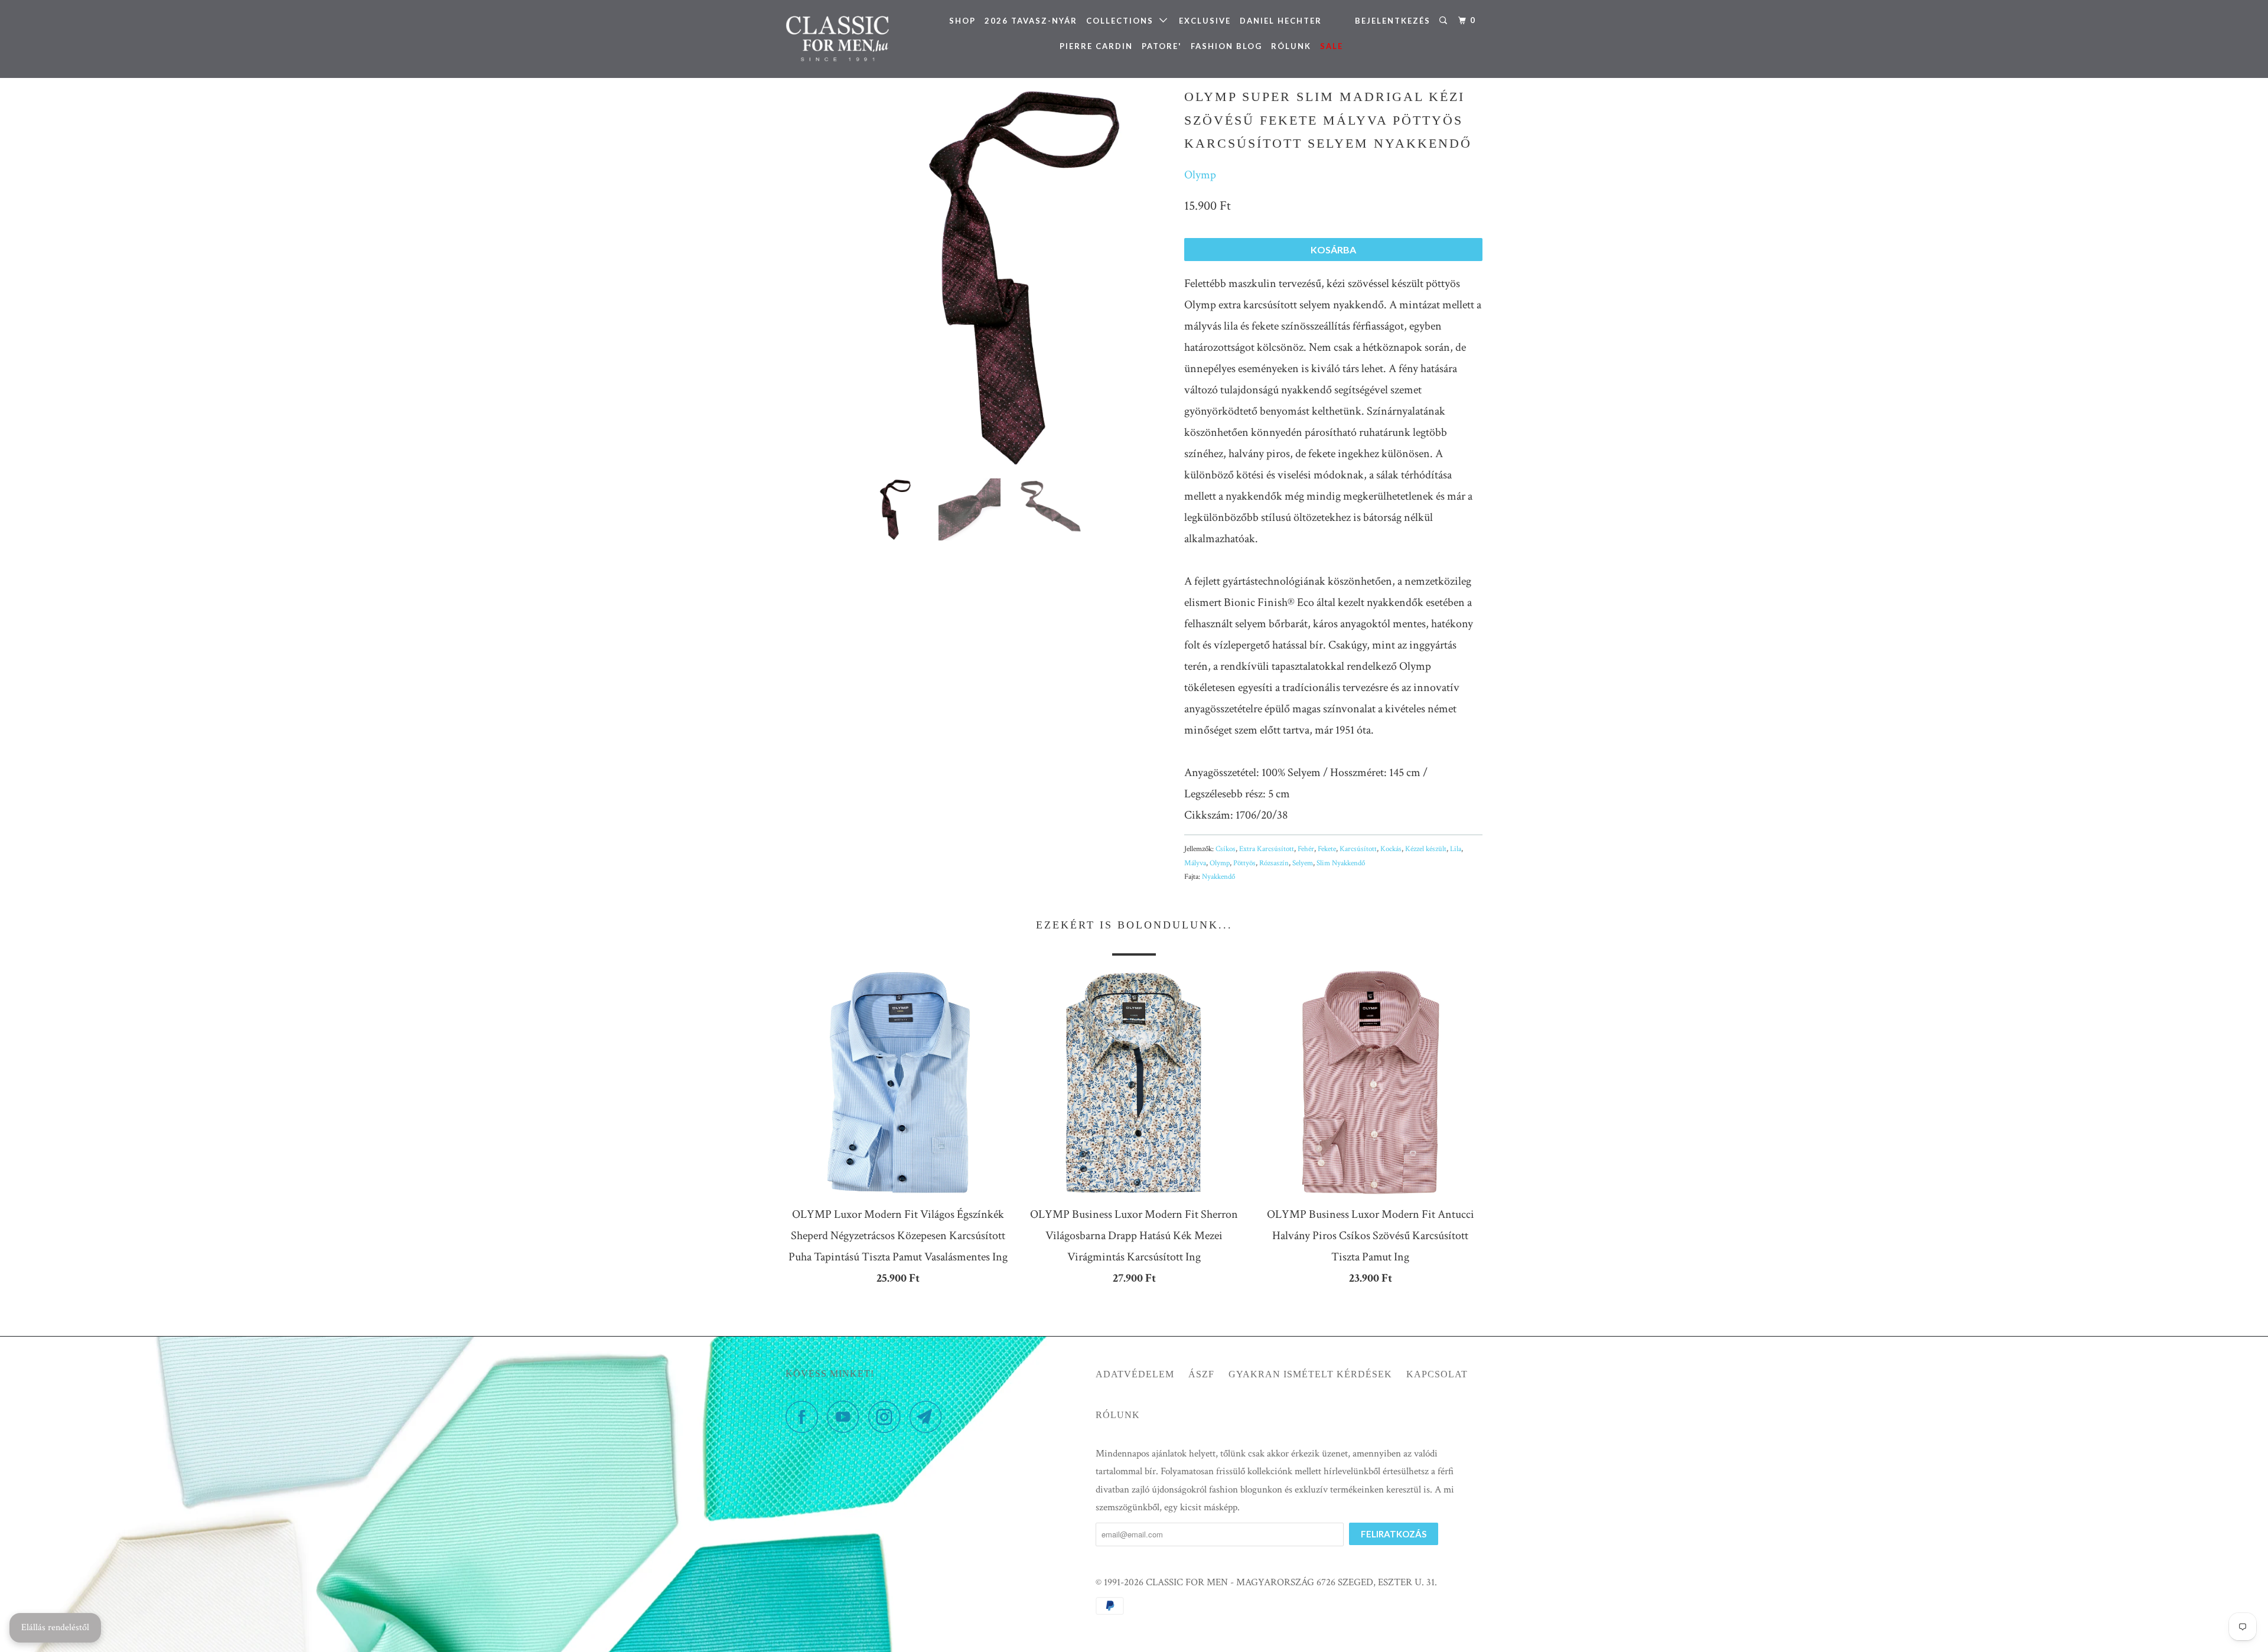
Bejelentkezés (1393, 21)
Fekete (1327, 849)
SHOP (962, 21)
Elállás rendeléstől (55, 1627)
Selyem (1303, 863)
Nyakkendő (1218, 877)
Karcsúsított (1358, 849)
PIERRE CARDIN (1096, 46)
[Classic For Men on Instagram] (888, 1417)
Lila (1456, 849)
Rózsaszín (1274, 863)
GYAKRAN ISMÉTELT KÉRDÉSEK (1310, 1374)
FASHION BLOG (1226, 46)
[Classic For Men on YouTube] (846, 1417)
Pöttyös (1244, 863)
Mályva (1195, 863)
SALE (1332, 46)
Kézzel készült (1426, 849)
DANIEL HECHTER (1281, 21)
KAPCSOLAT (1437, 1374)
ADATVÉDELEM (1135, 1374)
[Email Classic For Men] (929, 1417)
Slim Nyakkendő (1341, 863)
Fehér (1306, 849)
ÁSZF (1201, 1374)
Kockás (1391, 849)
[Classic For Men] (846, 39)
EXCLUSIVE (1205, 21)
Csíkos (1226, 849)
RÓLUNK (1291, 46)
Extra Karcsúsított (1267, 849)
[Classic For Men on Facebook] (805, 1417)
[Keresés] (1445, 21)
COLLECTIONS (1123, 21)
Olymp (1200, 175)
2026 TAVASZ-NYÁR (1031, 21)
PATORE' (1162, 46)
